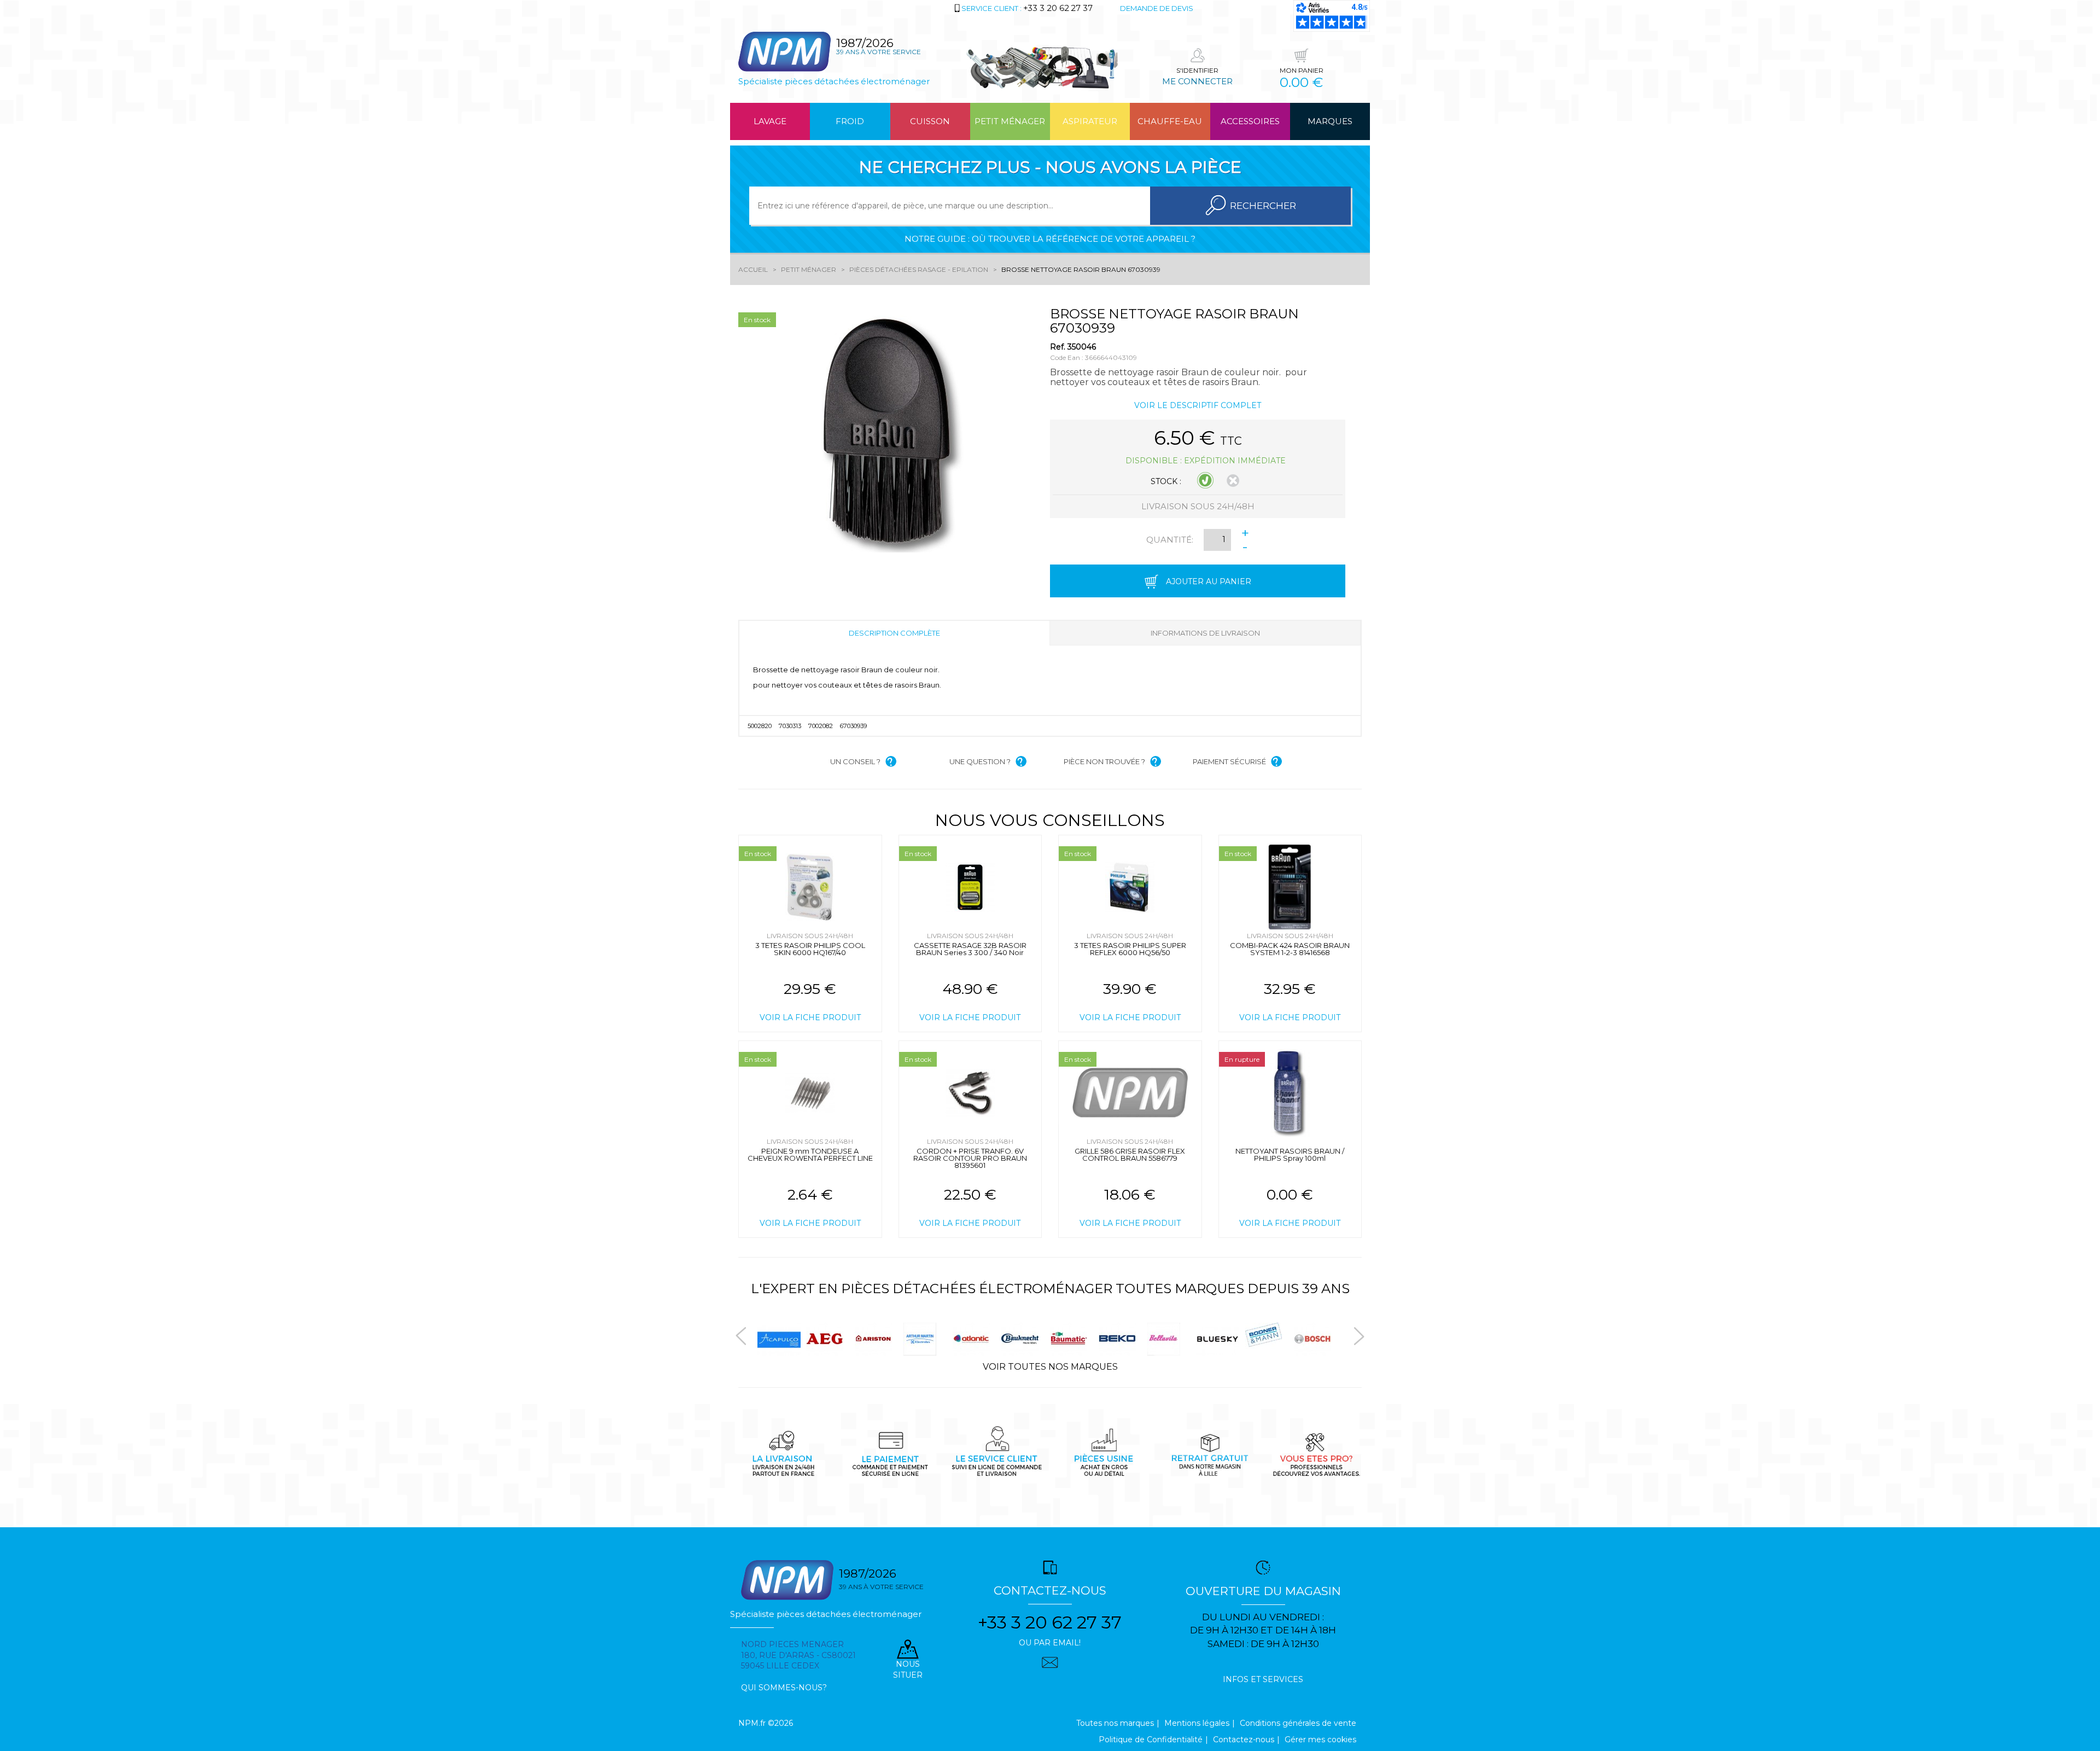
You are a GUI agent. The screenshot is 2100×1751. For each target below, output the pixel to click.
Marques (1330, 121)
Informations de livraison (1205, 633)
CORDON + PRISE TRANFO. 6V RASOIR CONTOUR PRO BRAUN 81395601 (970, 1158)
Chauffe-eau (1170, 121)
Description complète (894, 633)
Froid (850, 121)
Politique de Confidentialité (1151, 1740)
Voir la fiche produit (810, 1017)
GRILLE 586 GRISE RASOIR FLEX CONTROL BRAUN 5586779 (1130, 1154)
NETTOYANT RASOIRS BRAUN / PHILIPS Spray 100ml (1290, 1154)
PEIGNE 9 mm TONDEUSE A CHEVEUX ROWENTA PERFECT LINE (810, 1154)
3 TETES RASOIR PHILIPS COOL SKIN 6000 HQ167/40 (810, 949)
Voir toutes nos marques (1050, 1367)
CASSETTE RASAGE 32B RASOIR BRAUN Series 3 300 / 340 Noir (970, 949)
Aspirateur (1090, 121)
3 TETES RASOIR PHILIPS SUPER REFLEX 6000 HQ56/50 (1130, 949)
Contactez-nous (1244, 1740)
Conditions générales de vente (1298, 1723)
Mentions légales (1197, 1723)
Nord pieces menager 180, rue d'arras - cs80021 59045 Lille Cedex (798, 1655)
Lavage (770, 121)
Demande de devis (1157, 8)
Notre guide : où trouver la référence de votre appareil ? (1050, 239)
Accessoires (1250, 121)
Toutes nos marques (1115, 1723)
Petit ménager (1010, 121)
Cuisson (930, 121)
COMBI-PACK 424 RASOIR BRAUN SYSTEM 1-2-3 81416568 (1290, 949)
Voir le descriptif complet (1198, 405)
